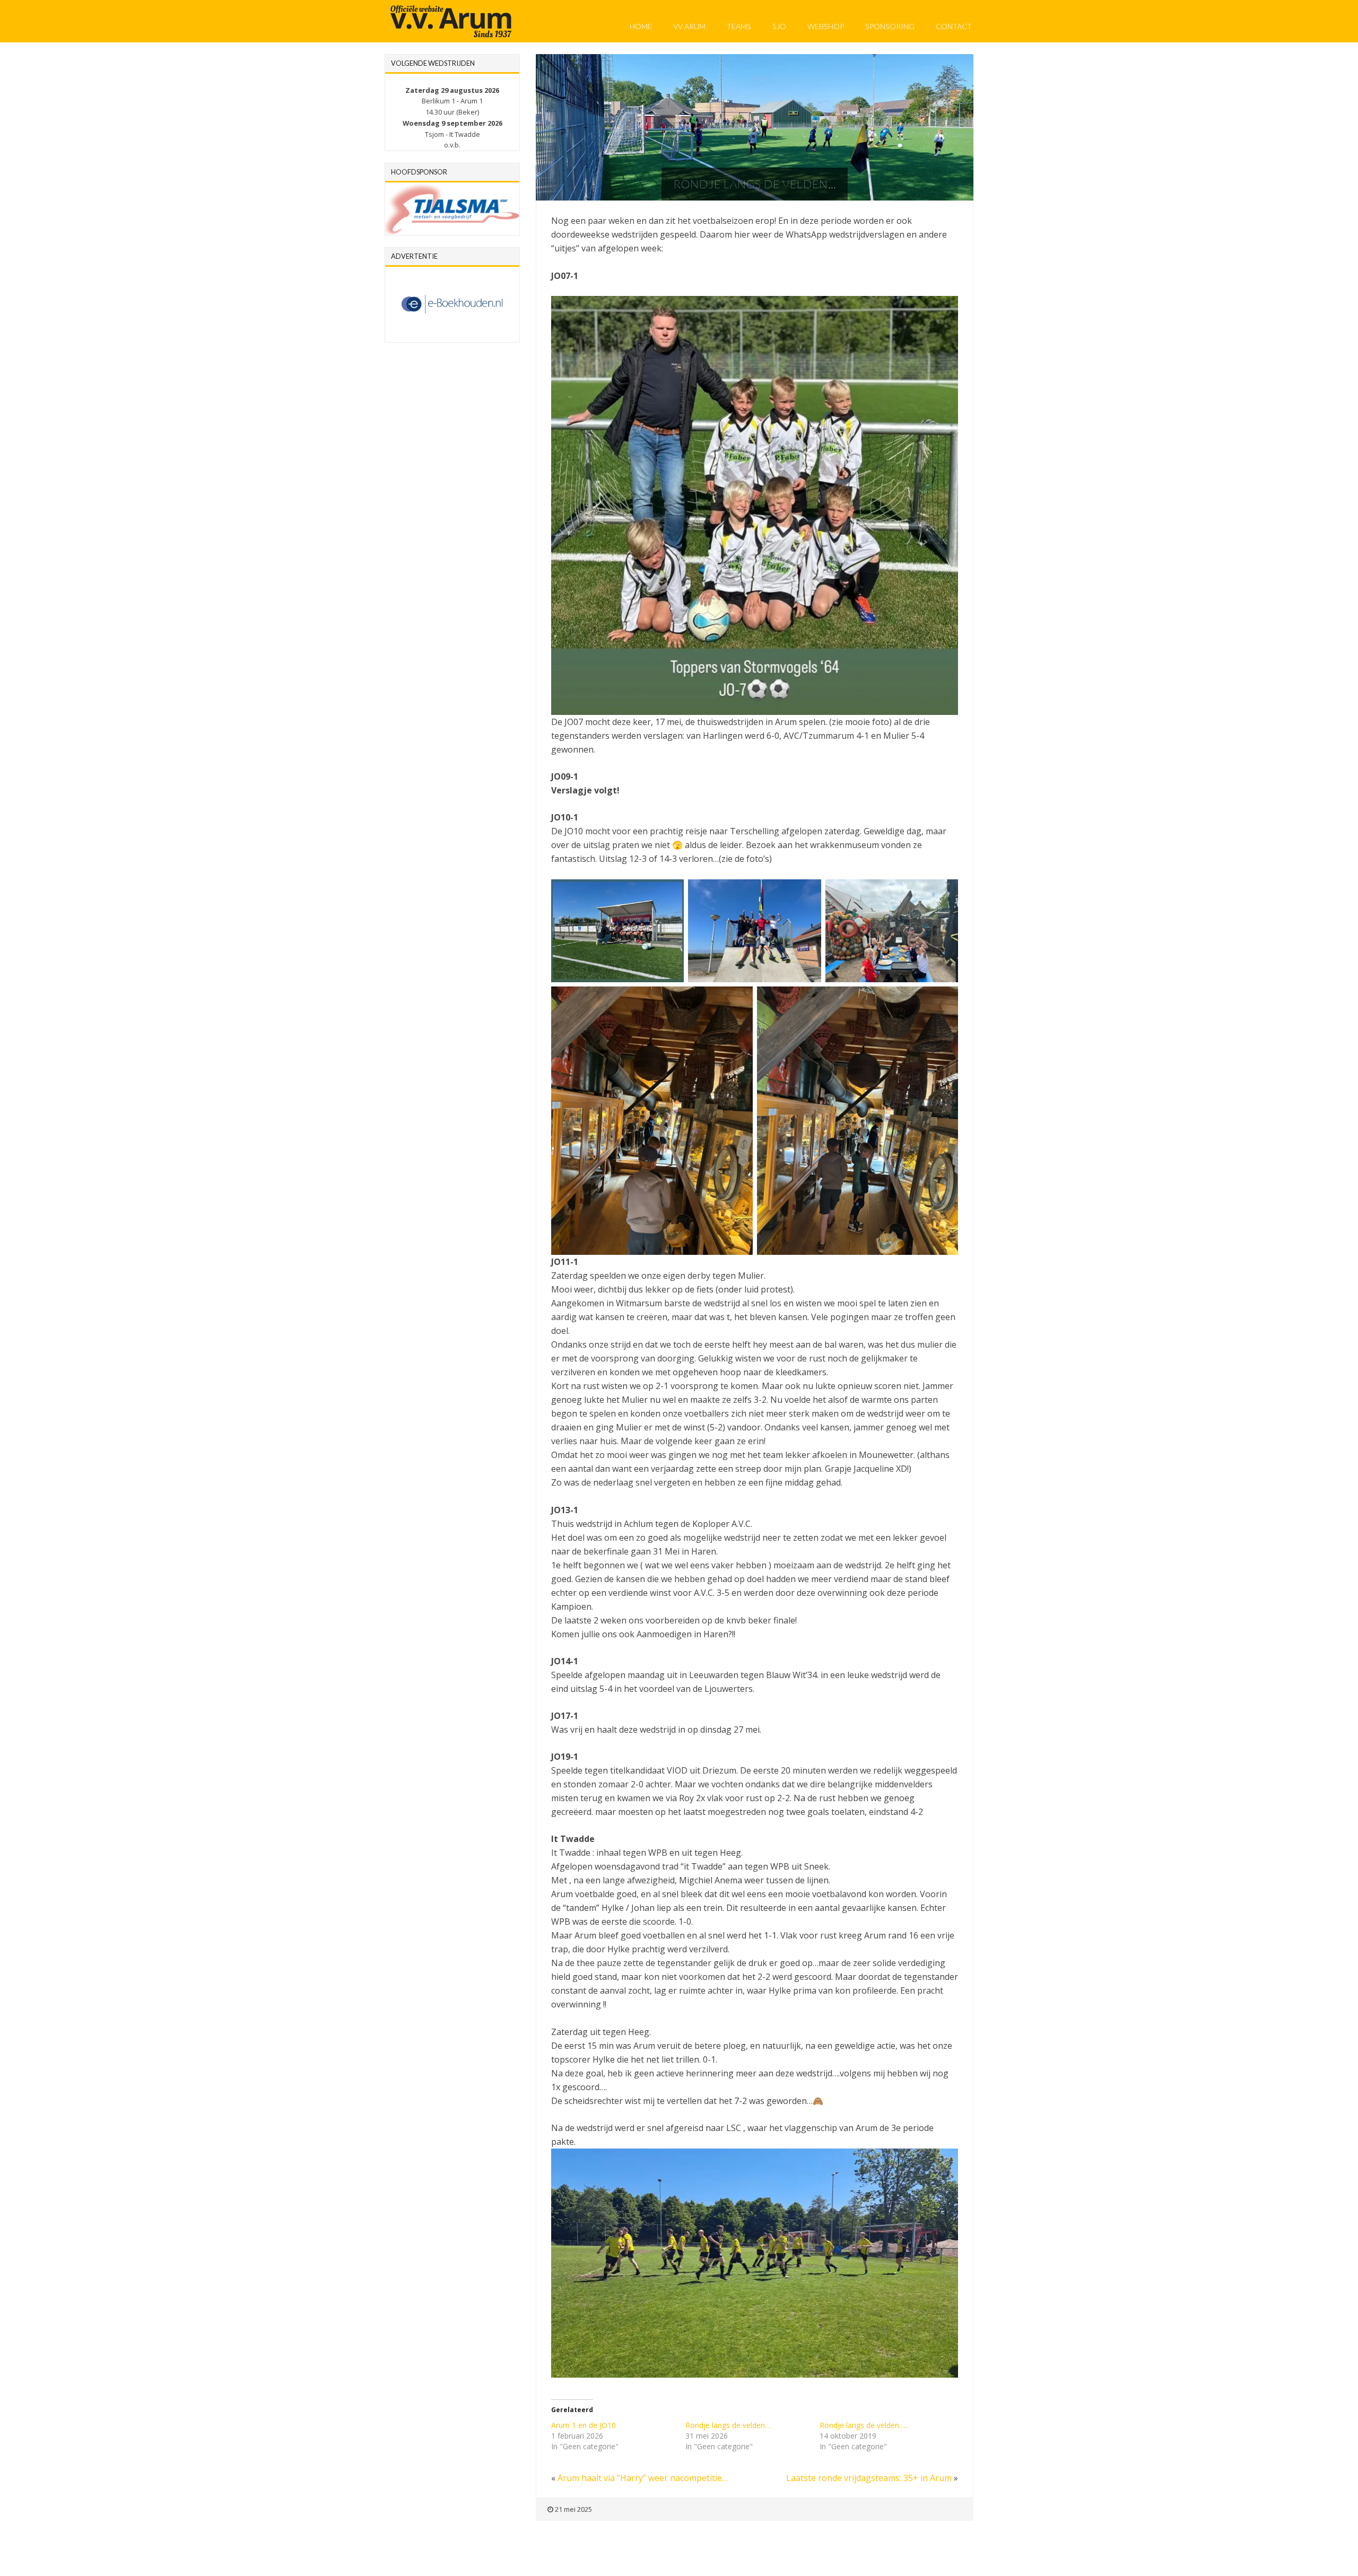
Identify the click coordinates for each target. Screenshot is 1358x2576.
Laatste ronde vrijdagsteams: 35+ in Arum (869, 2478)
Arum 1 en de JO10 (584, 2425)
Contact (954, 26)
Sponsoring (890, 26)
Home (641, 26)
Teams (739, 26)
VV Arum (689, 26)
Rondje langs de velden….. (864, 2425)
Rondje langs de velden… (728, 2425)
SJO (779, 26)
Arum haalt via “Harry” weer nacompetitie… (643, 2478)
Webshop (826, 26)
